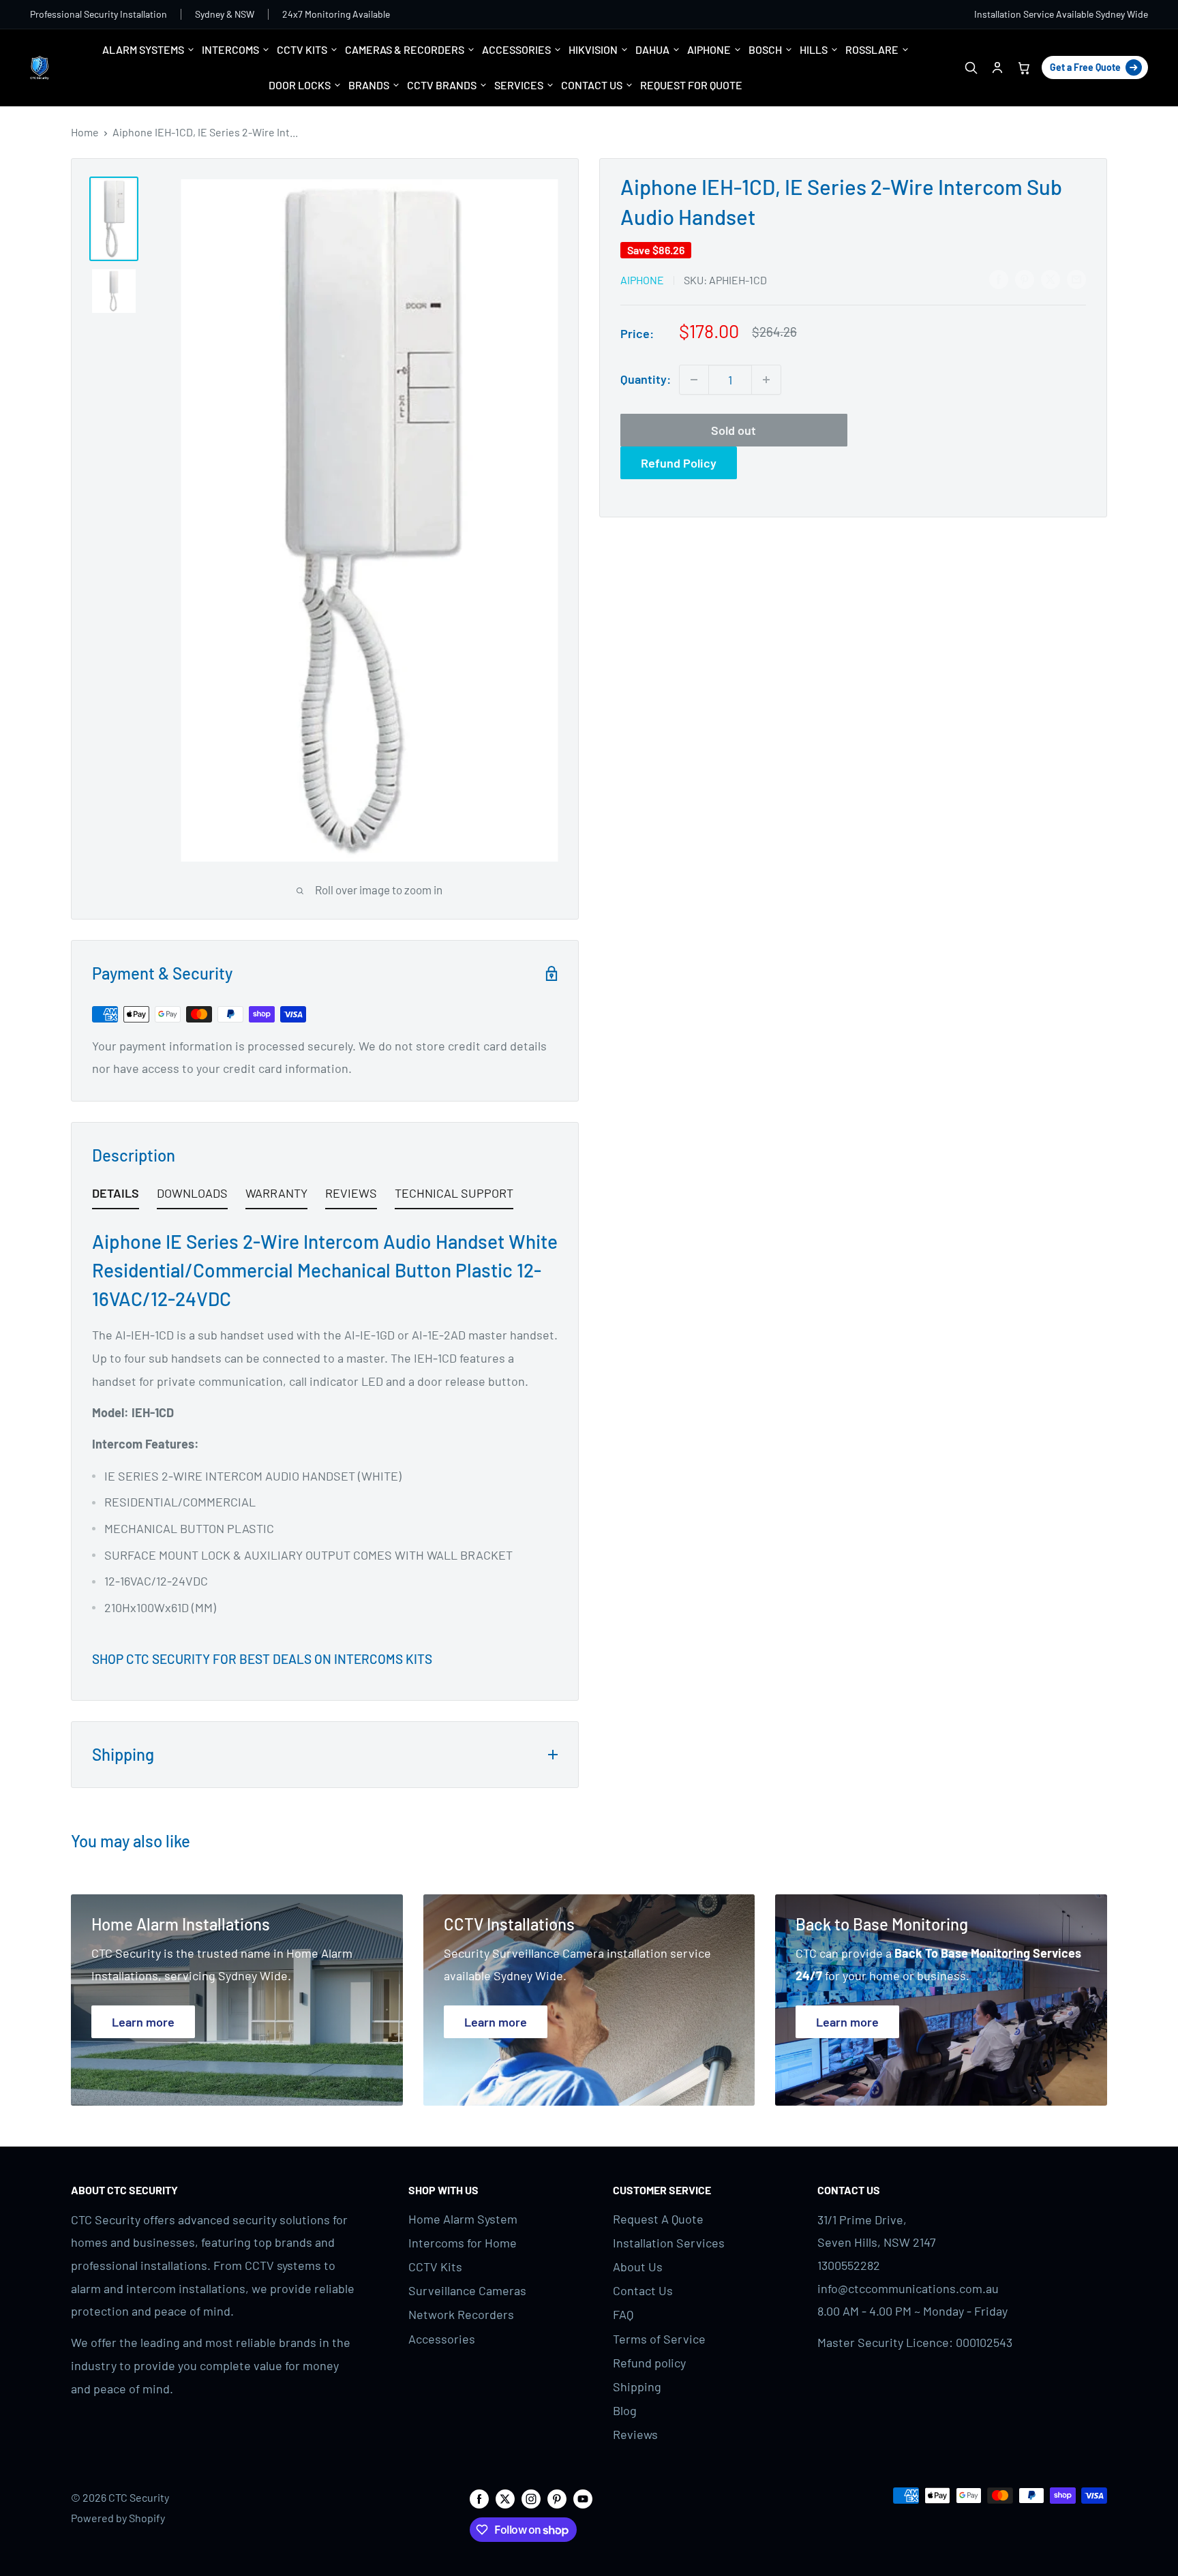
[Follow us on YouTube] (583, 2498)
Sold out (734, 430)
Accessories (442, 2339)
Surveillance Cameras (467, 2290)
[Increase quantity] (766, 380)
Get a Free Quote (1085, 67)
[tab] (116, 1196)
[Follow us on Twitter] (505, 2498)
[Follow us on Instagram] (531, 2498)
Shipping (637, 2386)
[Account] (997, 68)
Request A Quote (658, 2219)
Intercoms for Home (463, 2243)
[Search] (970, 68)
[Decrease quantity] (694, 380)
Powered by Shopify (118, 2518)
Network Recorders (461, 2314)
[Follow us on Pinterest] (557, 2498)
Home (85, 132)
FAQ (623, 2314)
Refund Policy (679, 463)
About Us (638, 2267)
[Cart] (1024, 68)
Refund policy (649, 2363)
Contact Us (643, 2290)
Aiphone (642, 280)
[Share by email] (1076, 279)
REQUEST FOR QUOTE (691, 85)
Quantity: (646, 379)
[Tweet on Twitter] (1051, 279)
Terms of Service (659, 2339)
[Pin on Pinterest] (1025, 279)
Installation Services (669, 2243)
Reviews (635, 2434)
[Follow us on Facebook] (479, 2498)
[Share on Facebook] (999, 279)
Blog (625, 2410)
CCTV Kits (435, 2267)
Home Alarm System (463, 2219)
